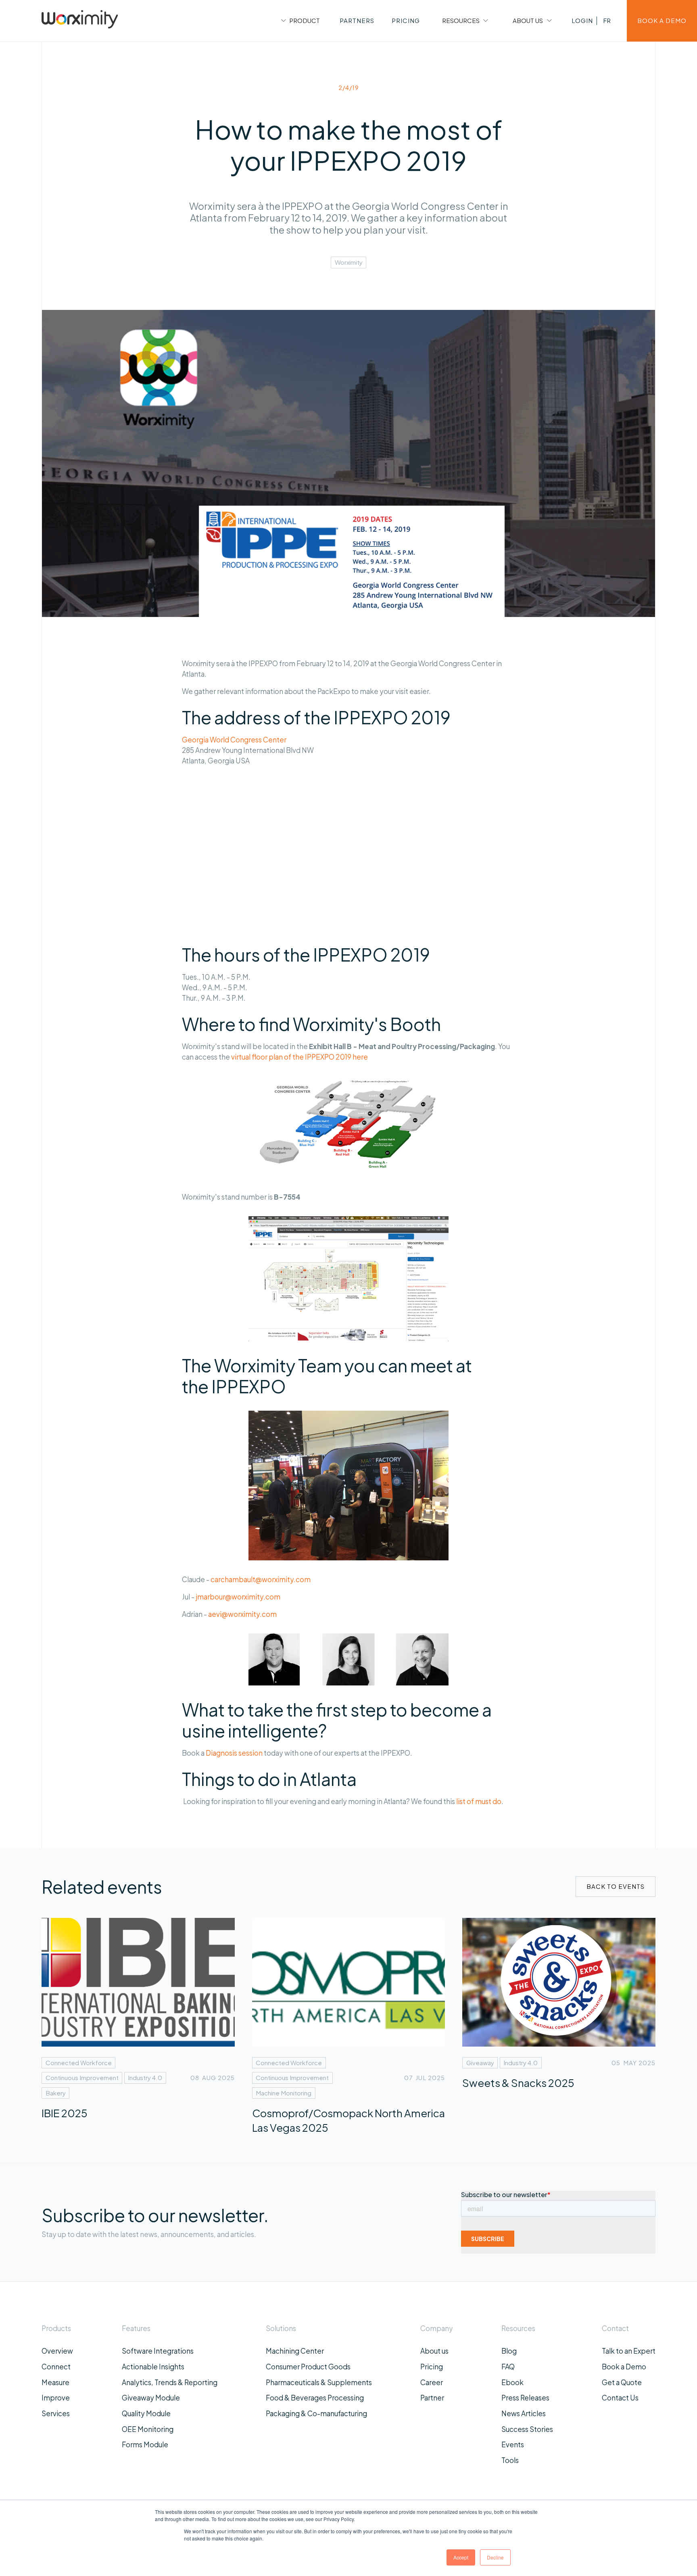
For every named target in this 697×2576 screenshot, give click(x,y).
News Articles (524, 2413)
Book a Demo (624, 2367)
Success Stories (527, 2429)
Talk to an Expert (629, 2351)
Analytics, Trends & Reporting (170, 2382)
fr (607, 20)
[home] (80, 21)
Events (513, 2444)
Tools (510, 2460)
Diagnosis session (234, 1753)
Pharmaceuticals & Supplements (319, 2382)
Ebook (512, 2382)
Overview (57, 2351)
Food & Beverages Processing (315, 2398)
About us (434, 2351)
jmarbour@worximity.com (238, 1597)
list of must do (478, 1801)
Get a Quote (622, 2382)
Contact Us (620, 2398)
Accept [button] (461, 2557)
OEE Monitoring (148, 2429)
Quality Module (146, 2413)
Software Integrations (158, 2351)
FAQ (508, 2367)
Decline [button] (495, 2557)
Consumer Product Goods (308, 2367)
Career (432, 2382)
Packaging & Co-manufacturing (316, 2413)
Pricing (432, 2367)
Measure (55, 2382)
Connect (56, 2367)
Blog (509, 2351)
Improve (56, 2398)
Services (56, 2413)
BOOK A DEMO (662, 20)
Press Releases (525, 2398)
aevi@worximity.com (242, 1614)
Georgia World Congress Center (234, 740)
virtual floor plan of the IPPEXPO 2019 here (299, 1057)
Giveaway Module (151, 2398)
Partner (432, 2398)
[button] (299, 21)
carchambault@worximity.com (261, 1579)
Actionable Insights (153, 2367)
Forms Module (145, 2444)
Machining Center (295, 2351)
